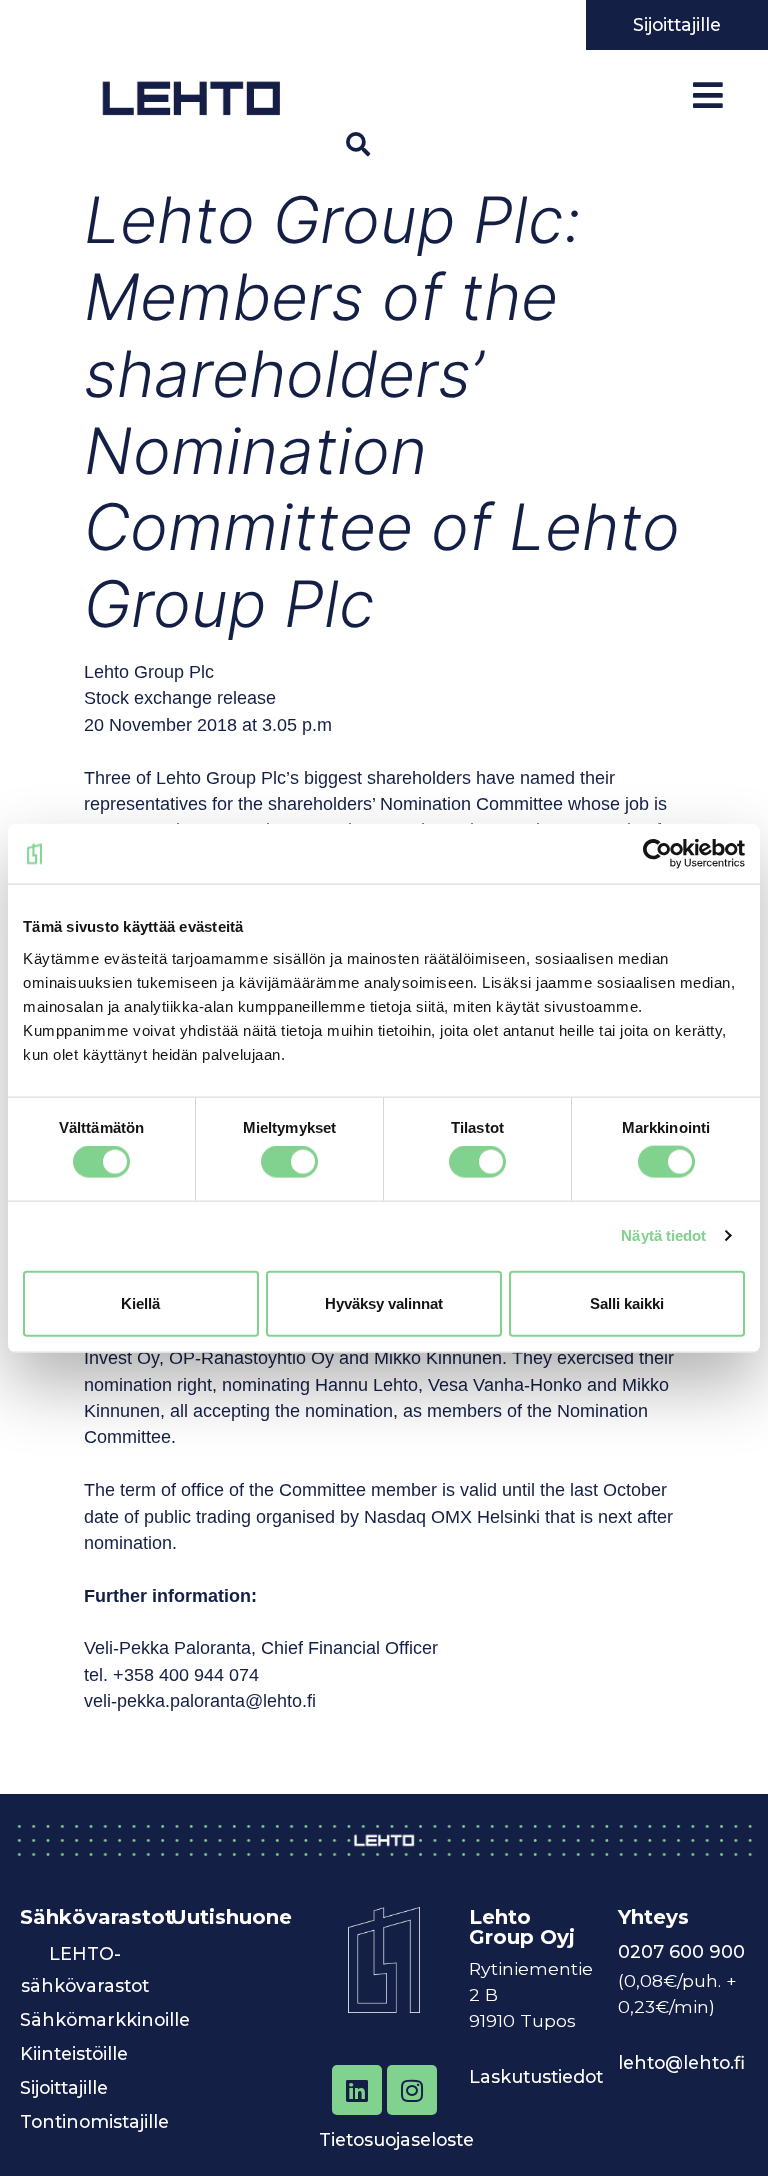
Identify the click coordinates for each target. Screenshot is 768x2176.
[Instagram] (412, 2090)
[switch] (289, 1162)
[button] (358, 144)
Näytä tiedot (663, 1235)
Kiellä (140, 1302)
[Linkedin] (357, 2090)
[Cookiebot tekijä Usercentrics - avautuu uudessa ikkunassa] (657, 854)
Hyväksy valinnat (384, 1302)
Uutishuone (231, 1917)
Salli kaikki (627, 1302)
